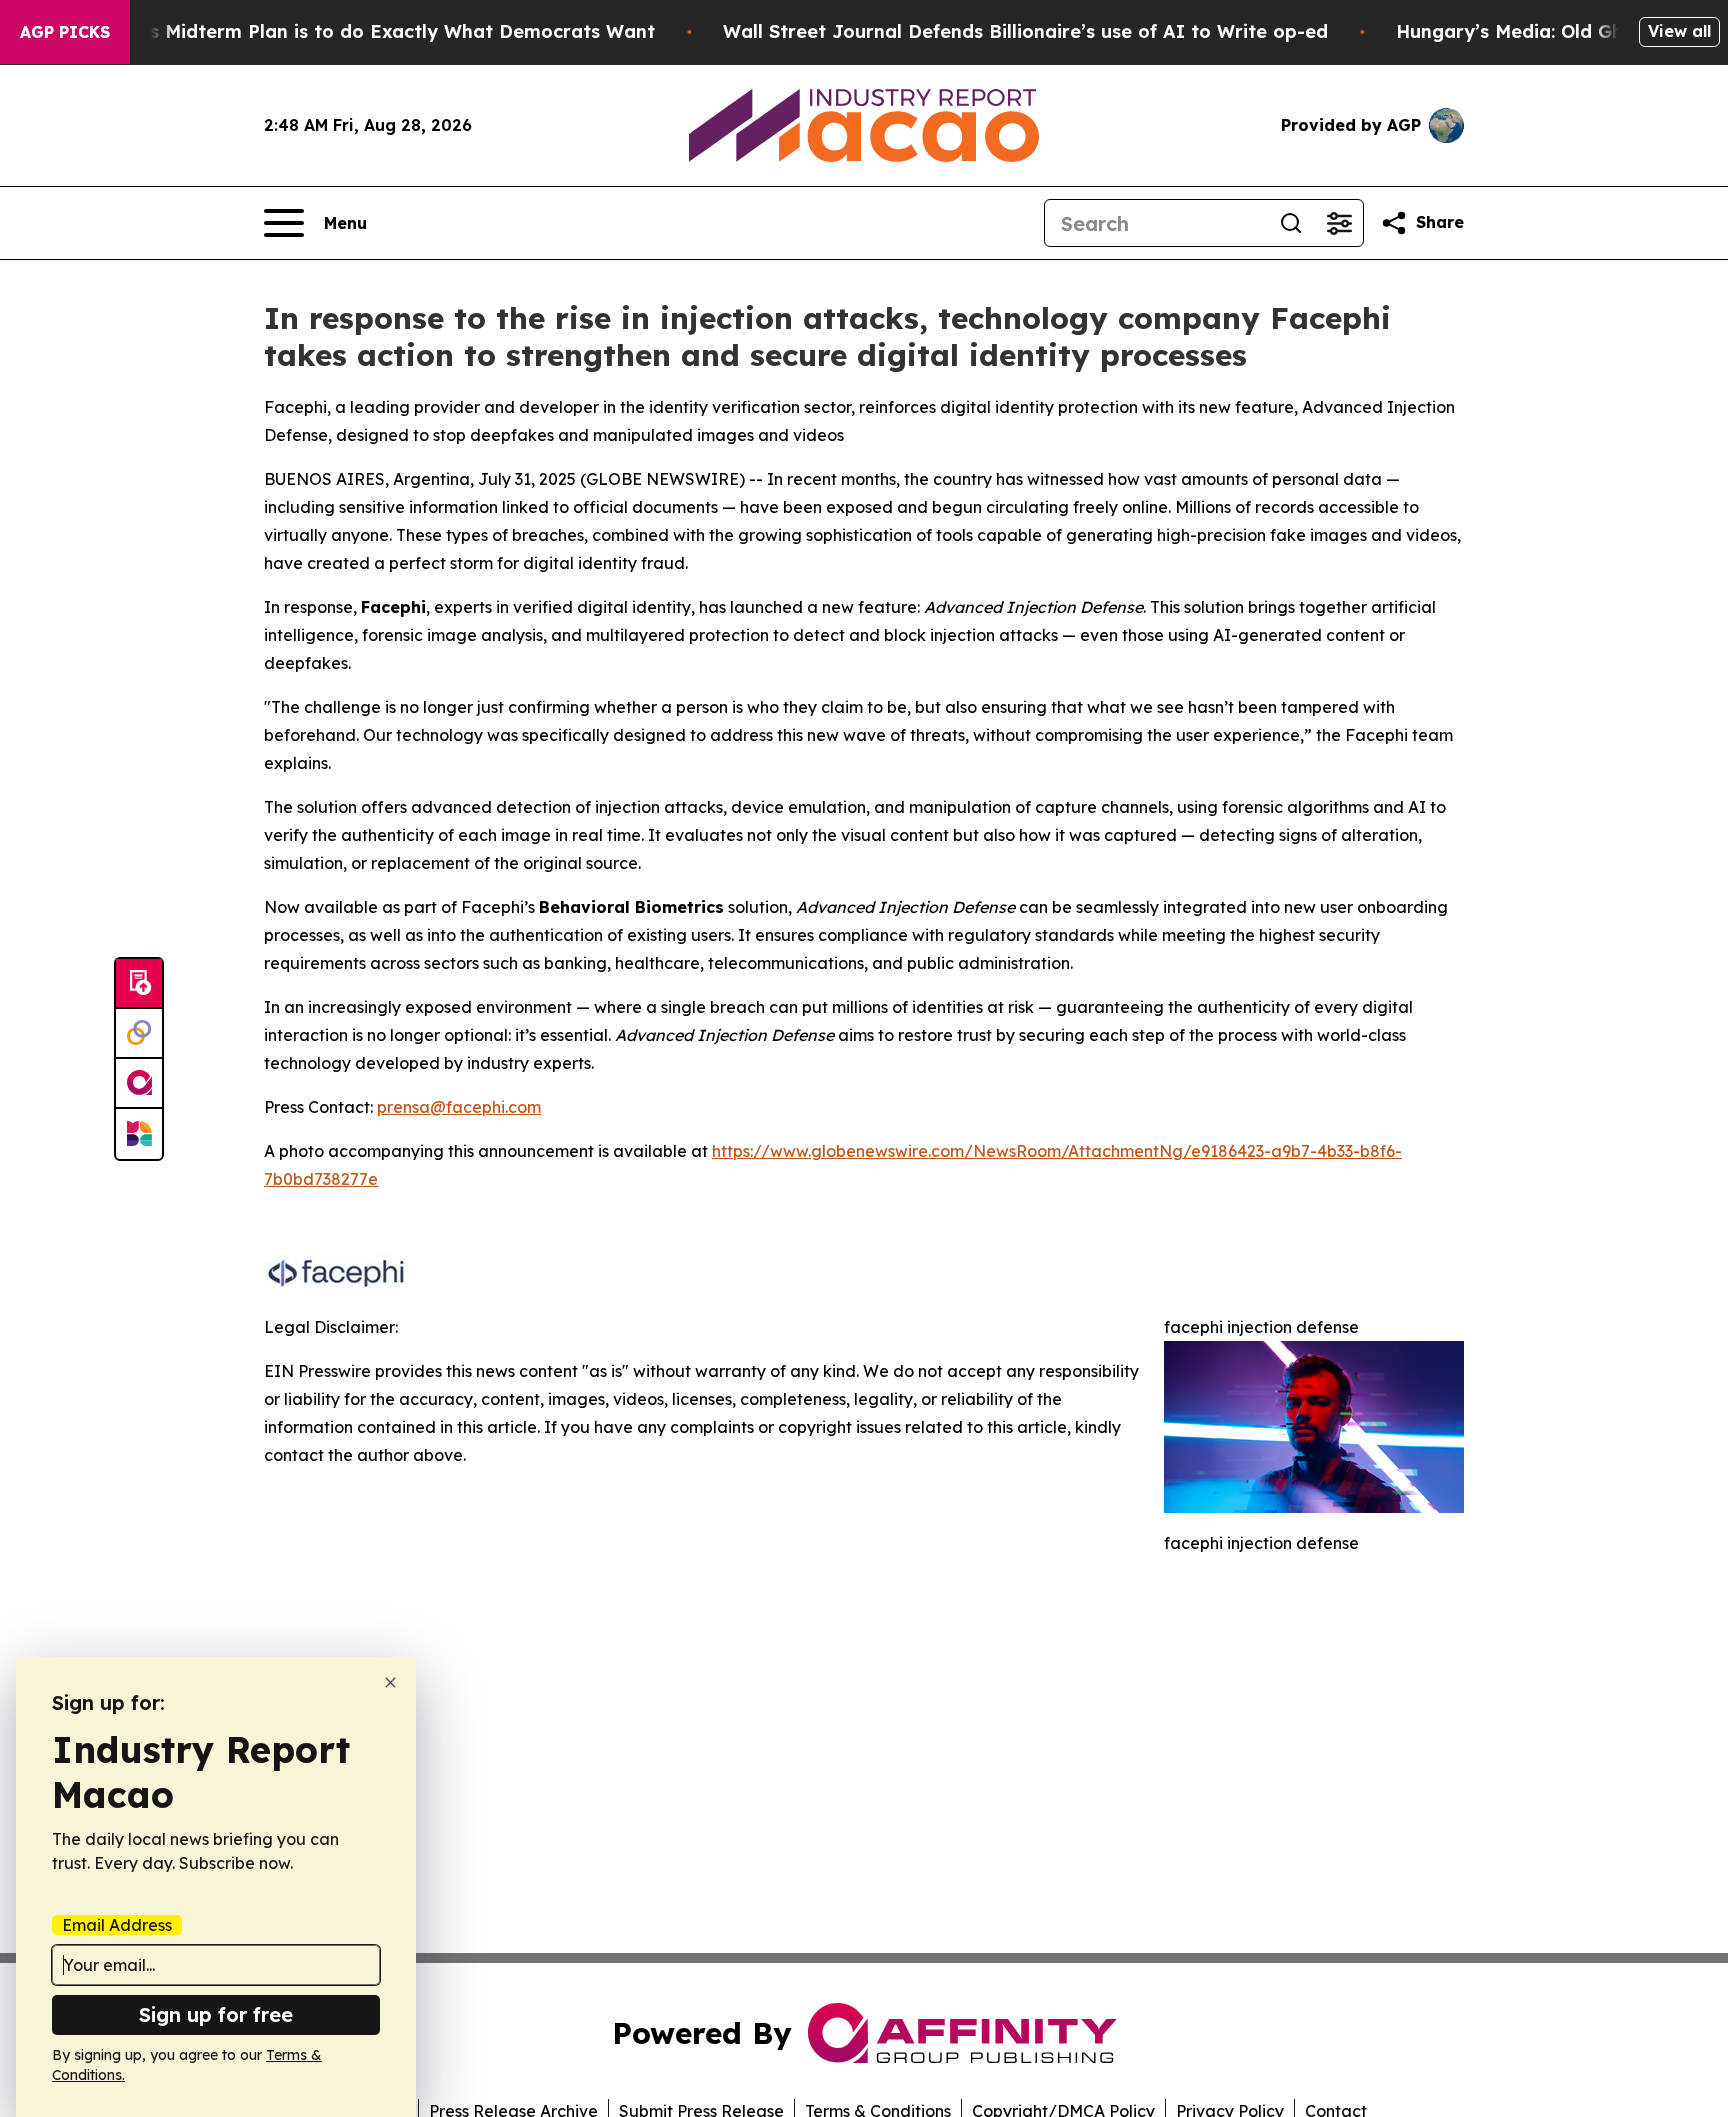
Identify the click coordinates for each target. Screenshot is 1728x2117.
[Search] (1291, 223)
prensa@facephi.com (459, 1107)
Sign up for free (216, 2014)
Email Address (117, 1925)
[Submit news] (139, 984)
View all (1679, 31)
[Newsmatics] (139, 1134)
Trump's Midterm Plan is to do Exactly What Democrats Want (371, 31)
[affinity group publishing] (139, 1084)
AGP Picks (65, 32)
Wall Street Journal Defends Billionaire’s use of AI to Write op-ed (1025, 31)
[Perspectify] (139, 1034)
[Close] (390, 1682)
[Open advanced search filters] (1339, 223)
